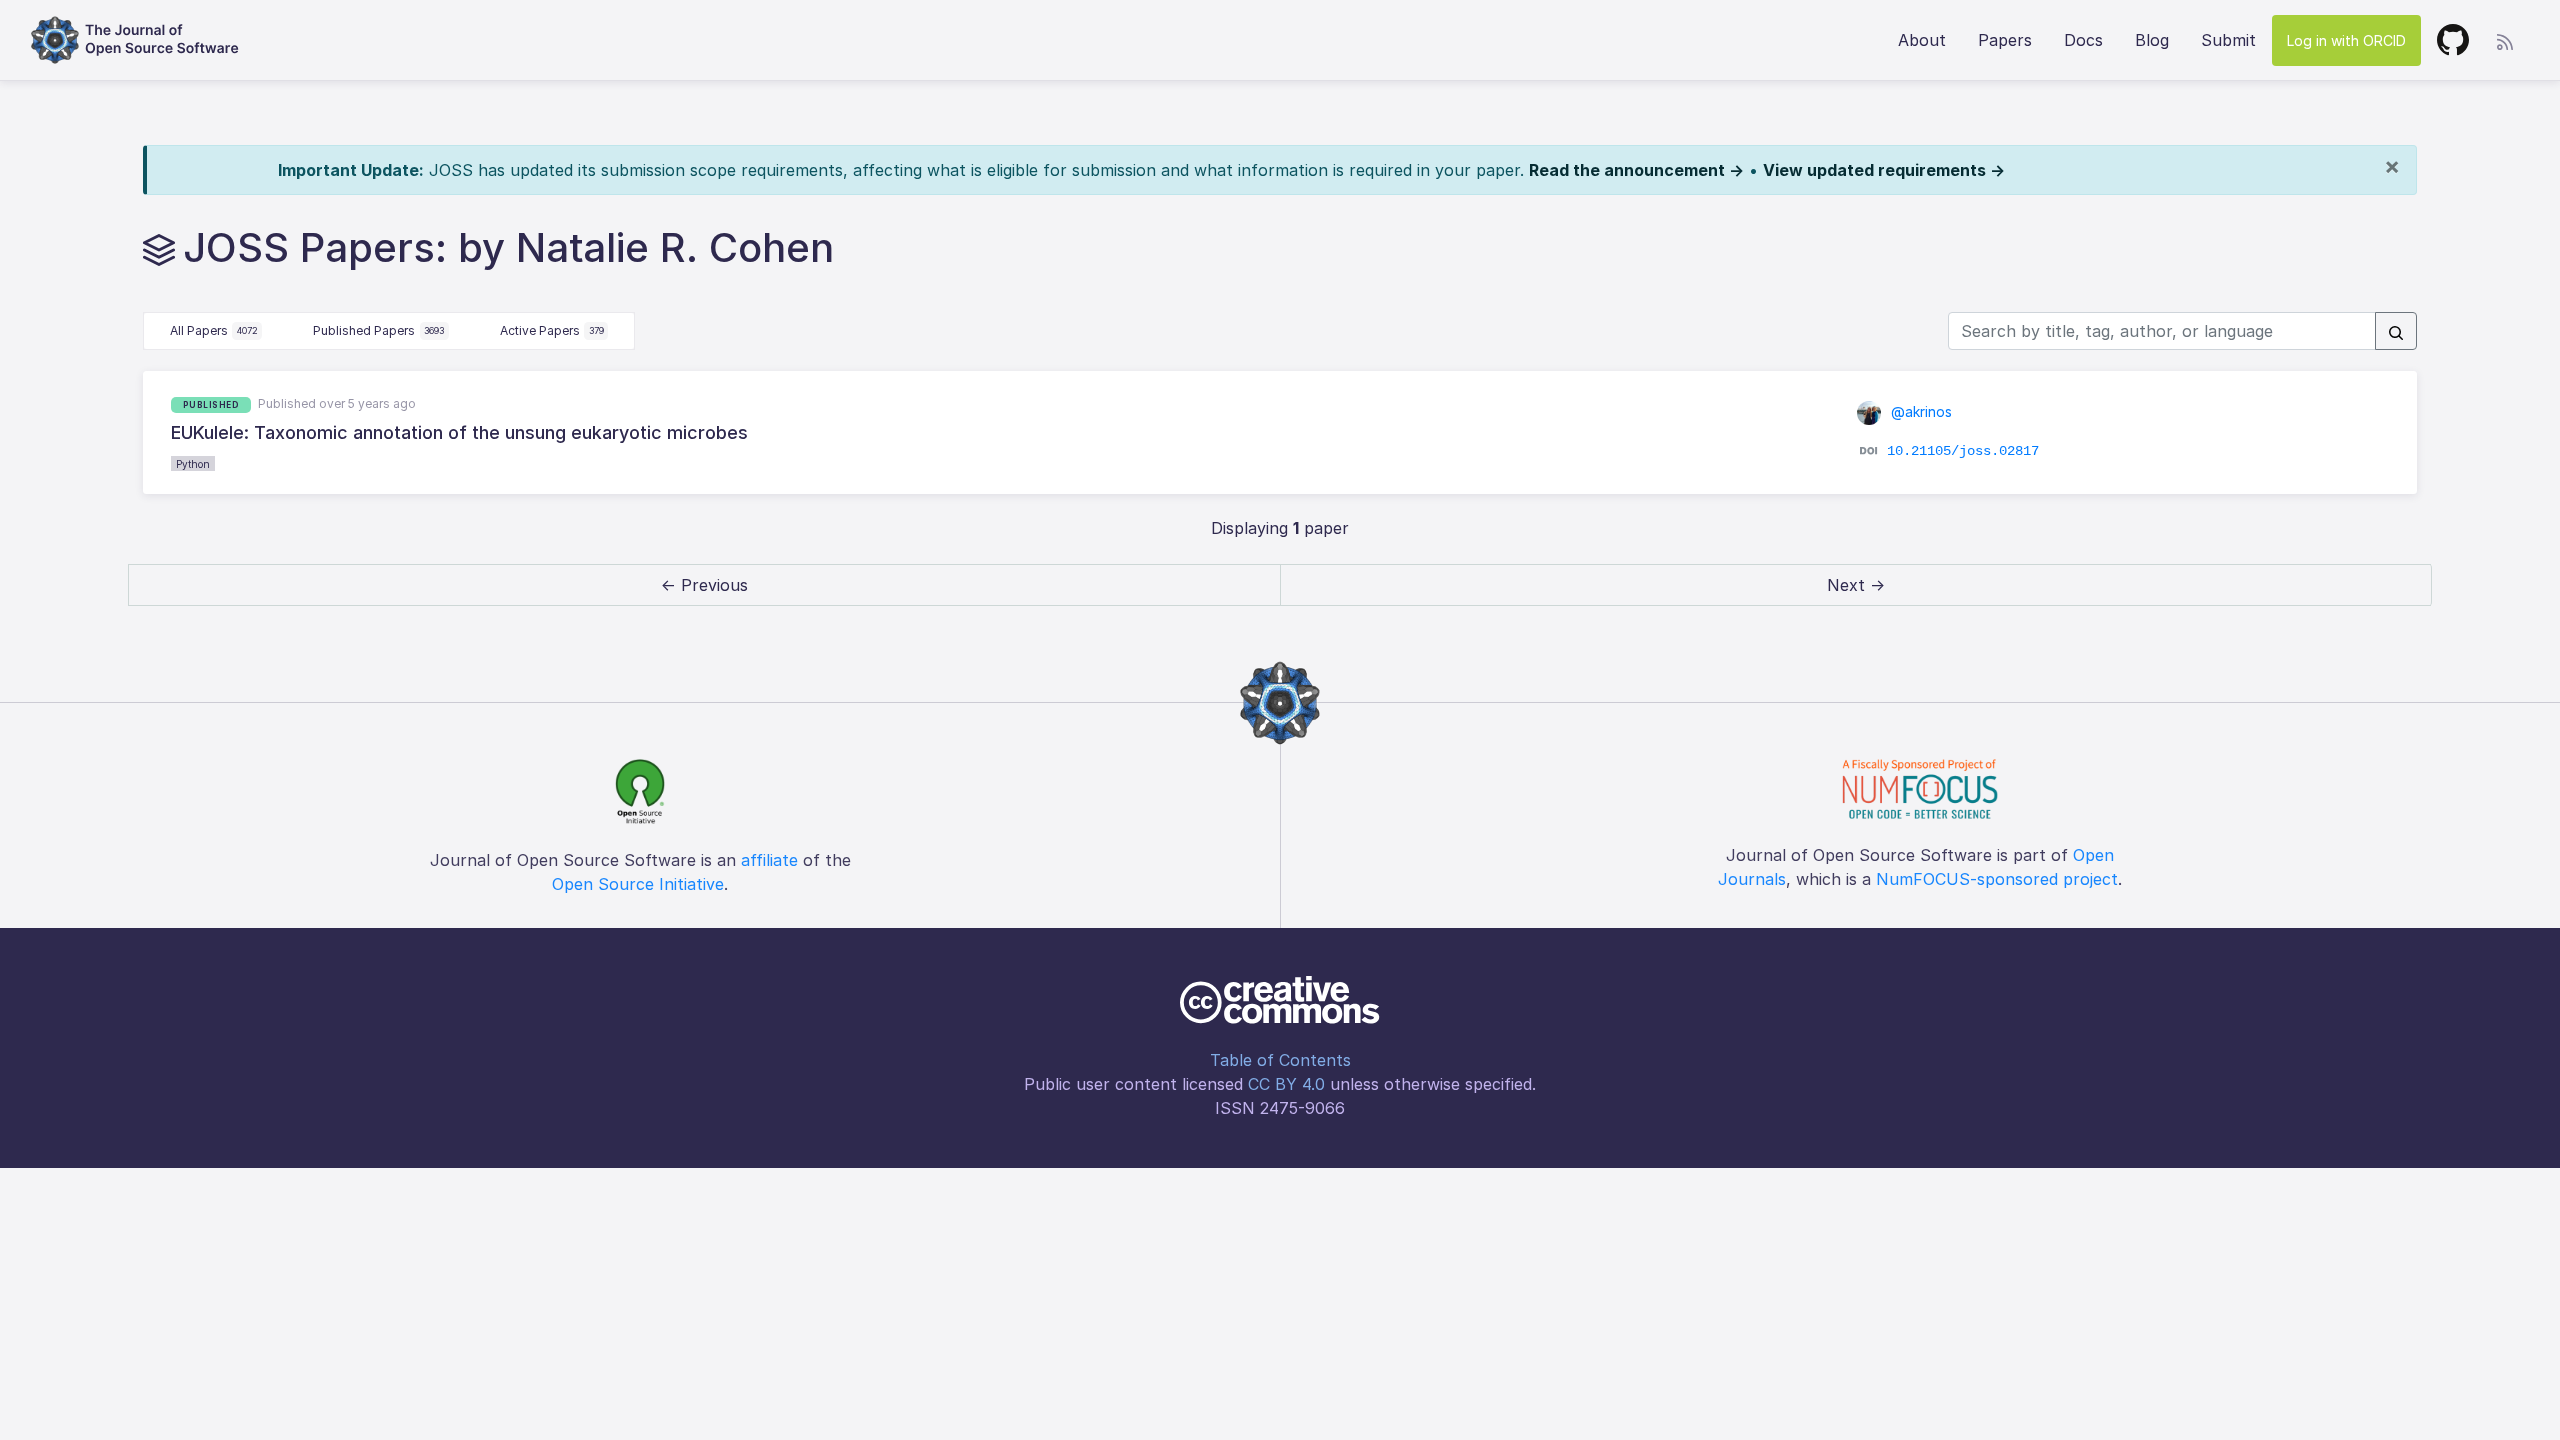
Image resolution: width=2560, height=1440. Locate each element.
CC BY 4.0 (1286, 1084)
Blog (2152, 40)
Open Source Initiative (638, 884)
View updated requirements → (1884, 170)
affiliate (769, 860)
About (1922, 40)
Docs (2083, 40)
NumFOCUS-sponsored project (1997, 879)
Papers (2005, 40)
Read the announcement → (1636, 170)
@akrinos (1919, 411)
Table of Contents (1280, 1060)
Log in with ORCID (2346, 40)
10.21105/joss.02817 (1963, 451)
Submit (2228, 40)
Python (193, 464)
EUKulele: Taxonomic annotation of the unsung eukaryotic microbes (459, 432)
